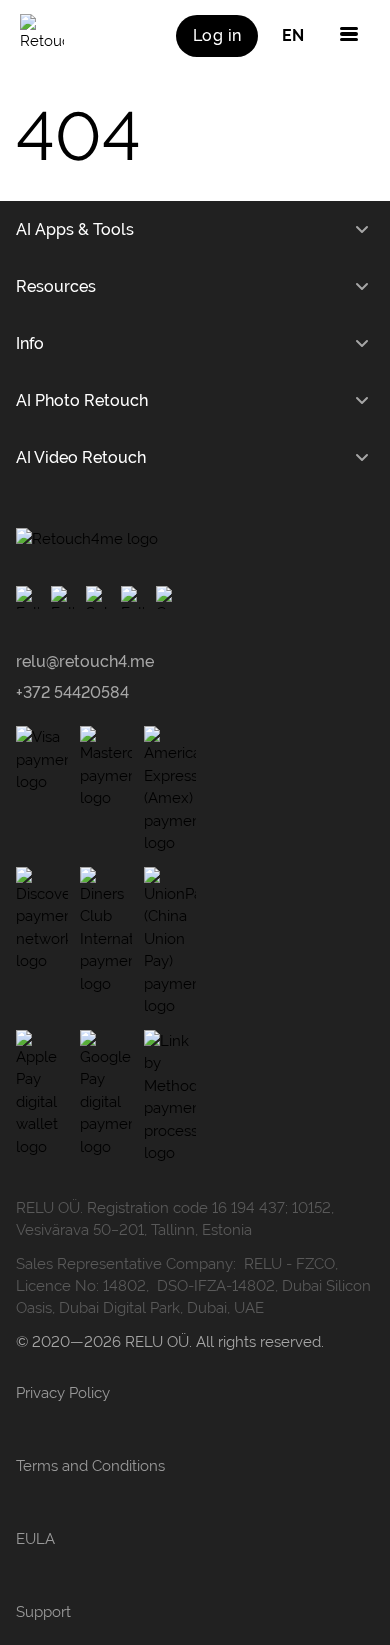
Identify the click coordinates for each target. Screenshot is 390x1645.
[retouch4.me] (42, 36)
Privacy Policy (63, 1393)
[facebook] (27, 597)
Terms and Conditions (90, 1466)
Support (43, 1612)
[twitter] (132, 597)
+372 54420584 (72, 692)
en (293, 35)
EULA (35, 1539)
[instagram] (62, 597)
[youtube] (97, 597)
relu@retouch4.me (85, 661)
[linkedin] (167, 597)
